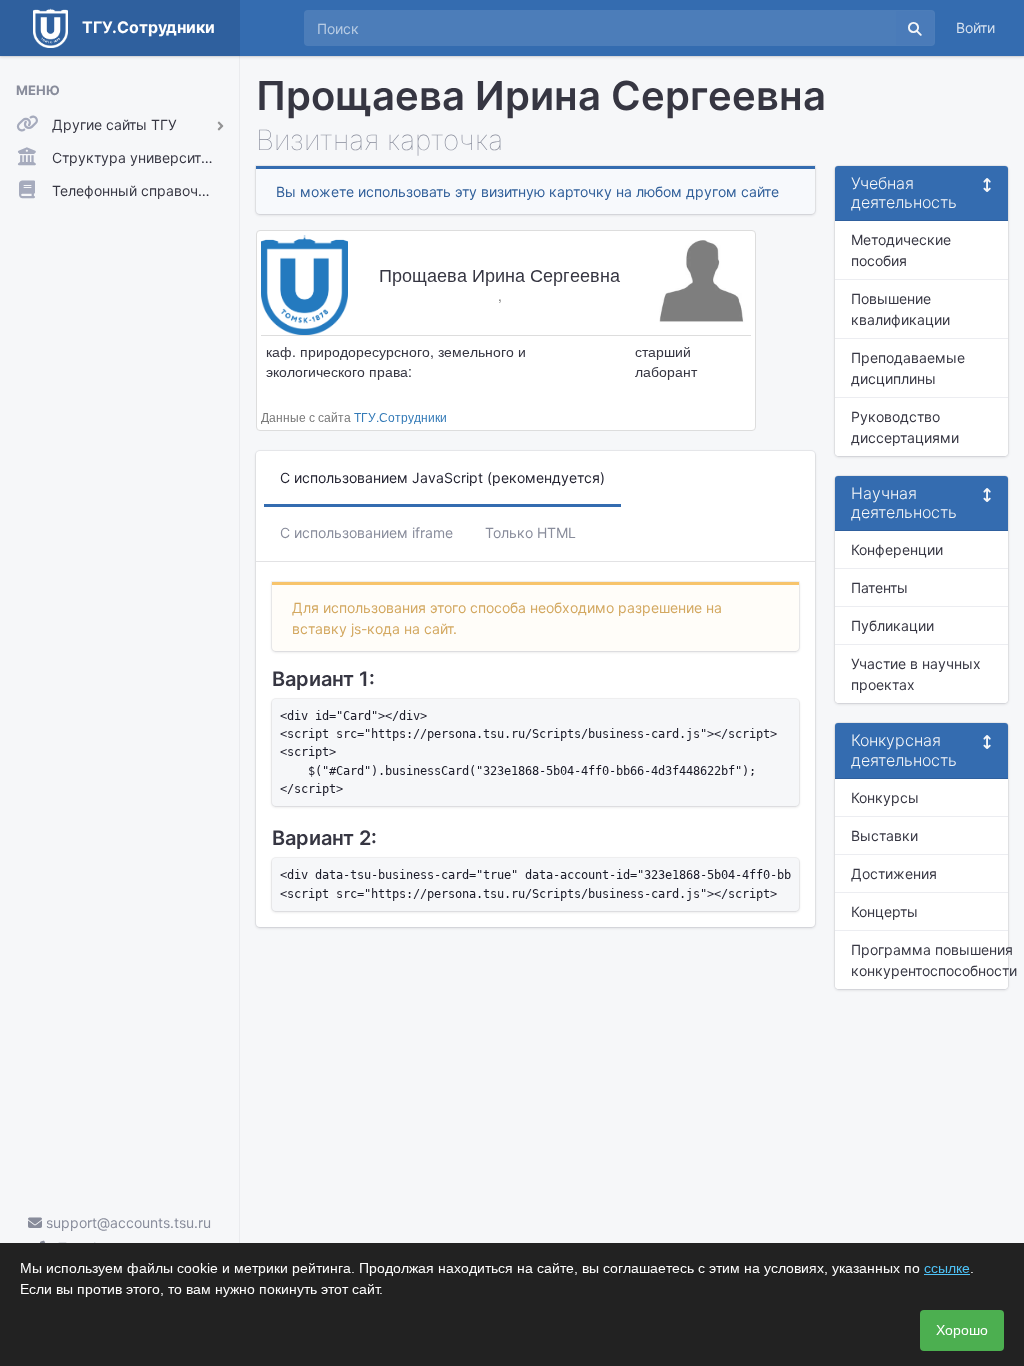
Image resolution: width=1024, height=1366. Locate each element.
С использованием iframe (366, 532)
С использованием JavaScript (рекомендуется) (442, 477)
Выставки (884, 835)
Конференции (897, 549)
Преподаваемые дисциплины (908, 368)
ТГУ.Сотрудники (400, 416)
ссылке (947, 1268)
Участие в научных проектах (916, 674)
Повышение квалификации (900, 309)
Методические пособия (901, 250)
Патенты (879, 587)
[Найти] (915, 28)
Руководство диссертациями (905, 427)
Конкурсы (885, 797)
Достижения (894, 873)
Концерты (884, 911)
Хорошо (962, 1330)
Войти (975, 27)
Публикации (892, 625)
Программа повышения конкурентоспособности (929, 960)
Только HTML (530, 532)
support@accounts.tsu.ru (126, 1222)
